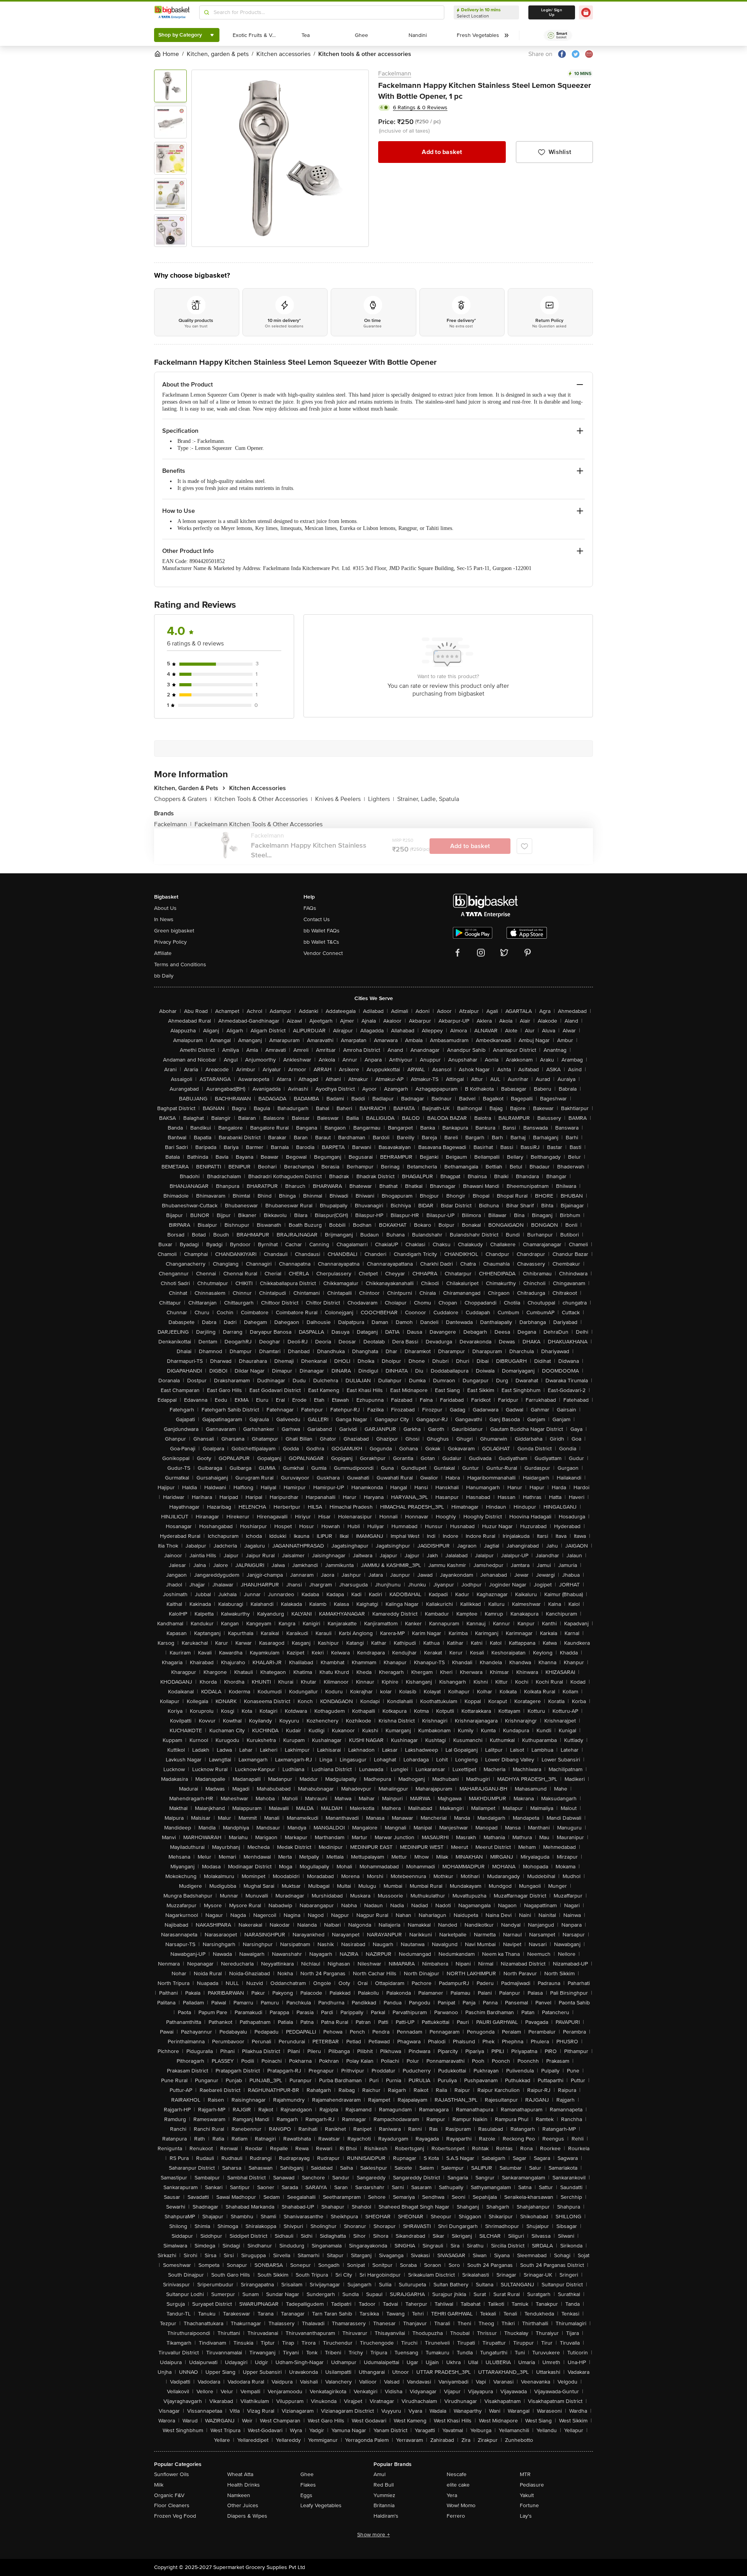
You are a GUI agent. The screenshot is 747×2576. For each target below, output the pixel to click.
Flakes (308, 2485)
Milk (159, 2485)
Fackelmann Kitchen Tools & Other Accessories (259, 824)
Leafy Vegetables (321, 2505)
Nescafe (457, 2474)
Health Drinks (244, 2485)
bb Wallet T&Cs (321, 942)
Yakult (527, 2495)
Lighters (381, 799)
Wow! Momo (461, 2505)
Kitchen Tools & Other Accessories (263, 799)
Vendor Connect (323, 953)
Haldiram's (386, 2516)
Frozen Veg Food (175, 2516)
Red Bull (384, 2485)
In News (164, 919)
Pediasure (532, 2485)
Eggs (306, 2495)
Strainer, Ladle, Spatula (428, 799)
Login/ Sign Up (552, 12)
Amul (380, 2474)
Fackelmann (395, 73)
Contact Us (317, 919)
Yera (452, 2495)
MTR (525, 2474)
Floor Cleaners (172, 2505)
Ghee (307, 2474)
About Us (165, 908)
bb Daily (164, 976)
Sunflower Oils (172, 2474)
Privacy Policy (170, 942)
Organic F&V (169, 2495)
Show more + (373, 2535)
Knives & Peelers (340, 799)
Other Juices (243, 2505)
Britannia (384, 2505)
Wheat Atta (240, 2474)
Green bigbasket (174, 931)
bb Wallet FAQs (322, 931)
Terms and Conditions (180, 964)
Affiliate (163, 953)
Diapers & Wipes (247, 2516)
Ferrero (456, 2516)
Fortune (529, 2505)
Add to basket (442, 152)
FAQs (310, 908)
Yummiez (384, 2495)
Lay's (526, 2516)
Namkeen (239, 2495)
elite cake (458, 2485)
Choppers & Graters (183, 799)
